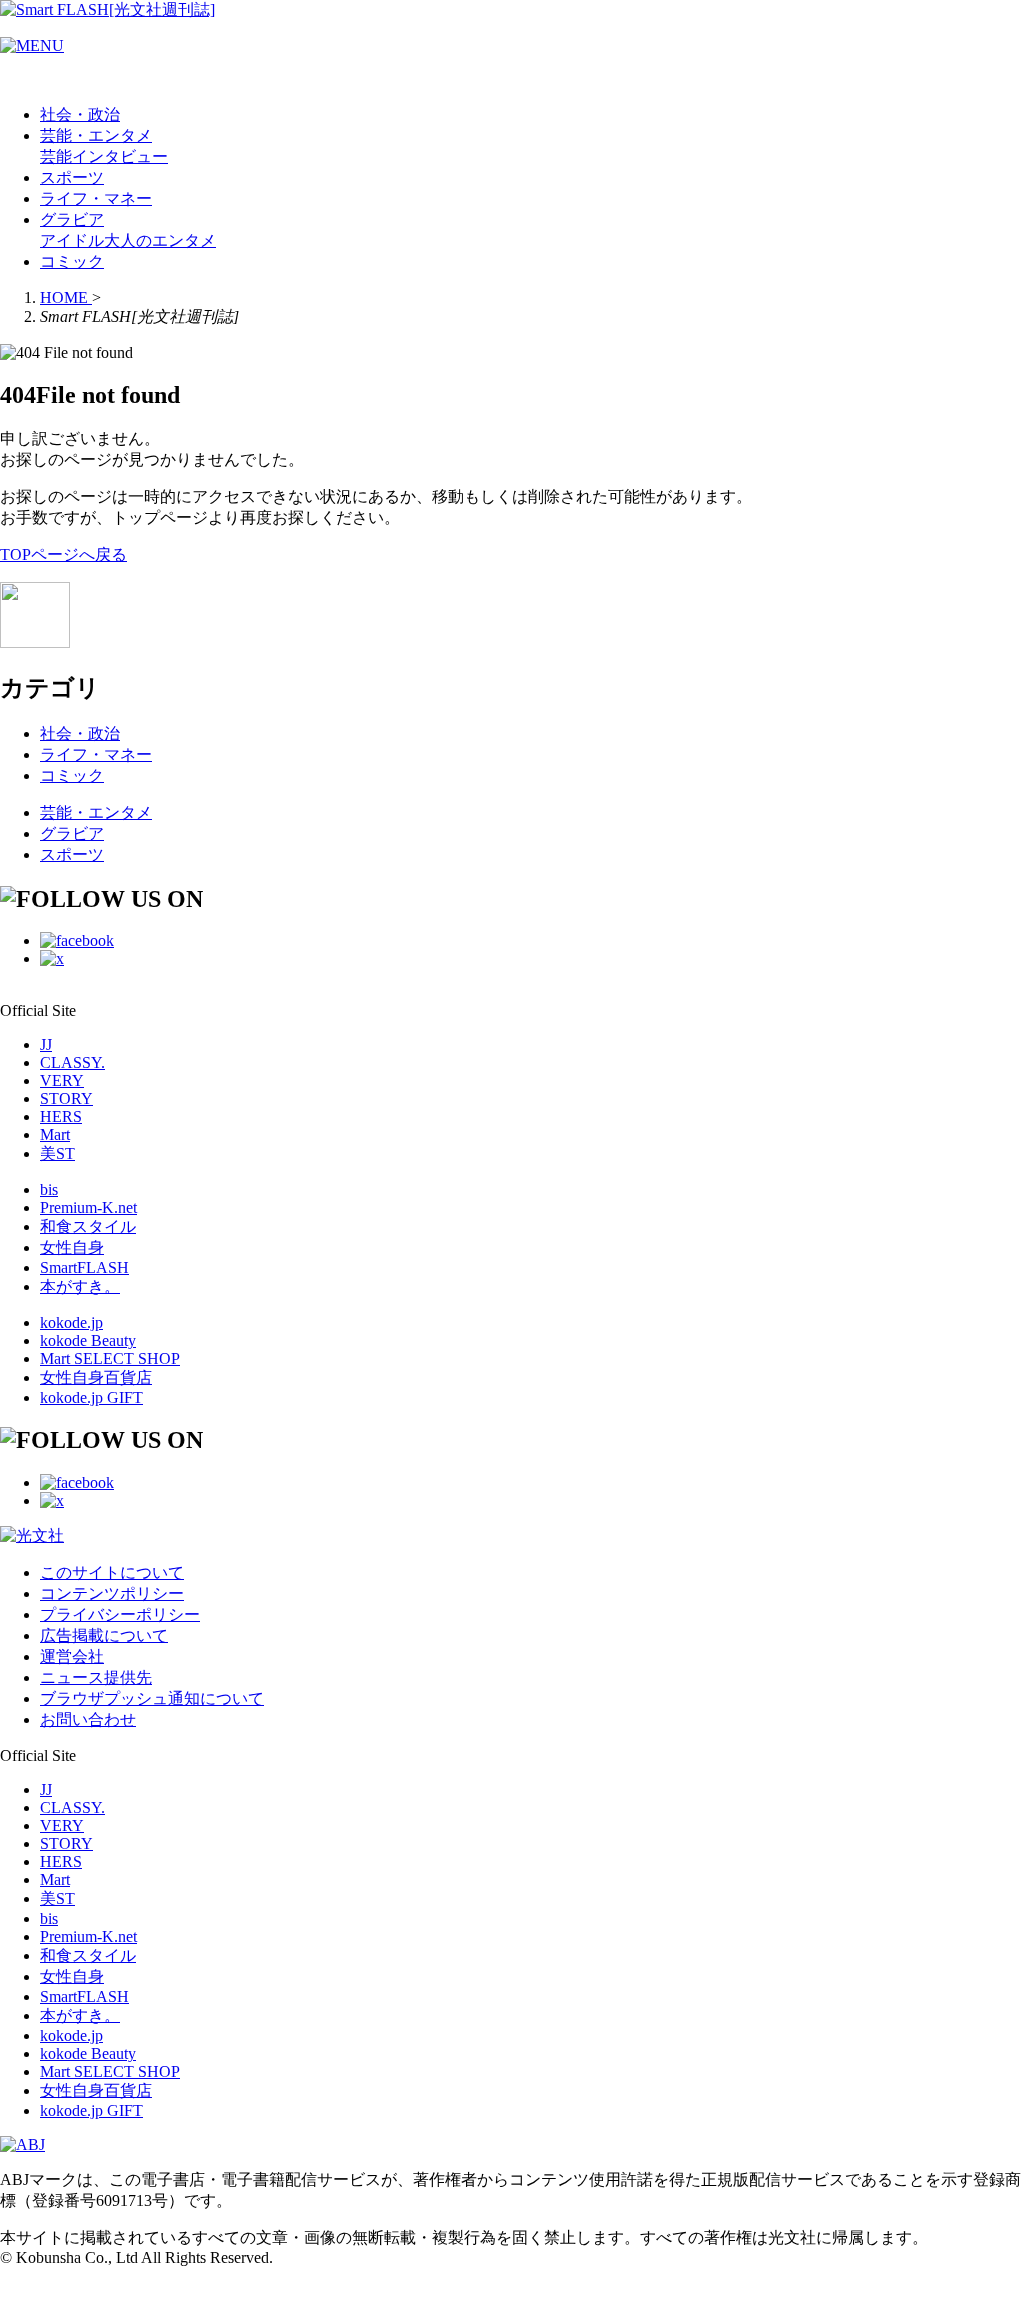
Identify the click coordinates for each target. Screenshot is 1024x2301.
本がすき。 (80, 1286)
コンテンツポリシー (112, 1593)
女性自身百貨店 (96, 1377)
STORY (66, 1098)
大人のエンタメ (160, 240)
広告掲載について (104, 1635)
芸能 (56, 156)
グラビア (72, 219)
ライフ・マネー (96, 198)
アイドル (72, 240)
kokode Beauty (88, 1340)
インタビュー (120, 156)
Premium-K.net (88, 1207)
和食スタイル (88, 1226)
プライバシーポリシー (120, 1614)
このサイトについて (112, 1572)
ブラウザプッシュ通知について (152, 1698)
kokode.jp (71, 1322)
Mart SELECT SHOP (110, 1358)
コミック (72, 261)
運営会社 (72, 1656)
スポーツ (72, 177)
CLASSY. (72, 1062)
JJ (46, 1044)
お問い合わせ (88, 1719)
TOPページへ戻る (63, 554)
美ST (57, 1153)
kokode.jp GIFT (91, 1397)
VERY (62, 1080)
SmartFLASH (84, 1267)
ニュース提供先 (96, 1677)
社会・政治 (80, 114)
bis (49, 1189)
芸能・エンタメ (96, 135)
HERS (61, 1116)
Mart (55, 1134)
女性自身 (72, 1247)
